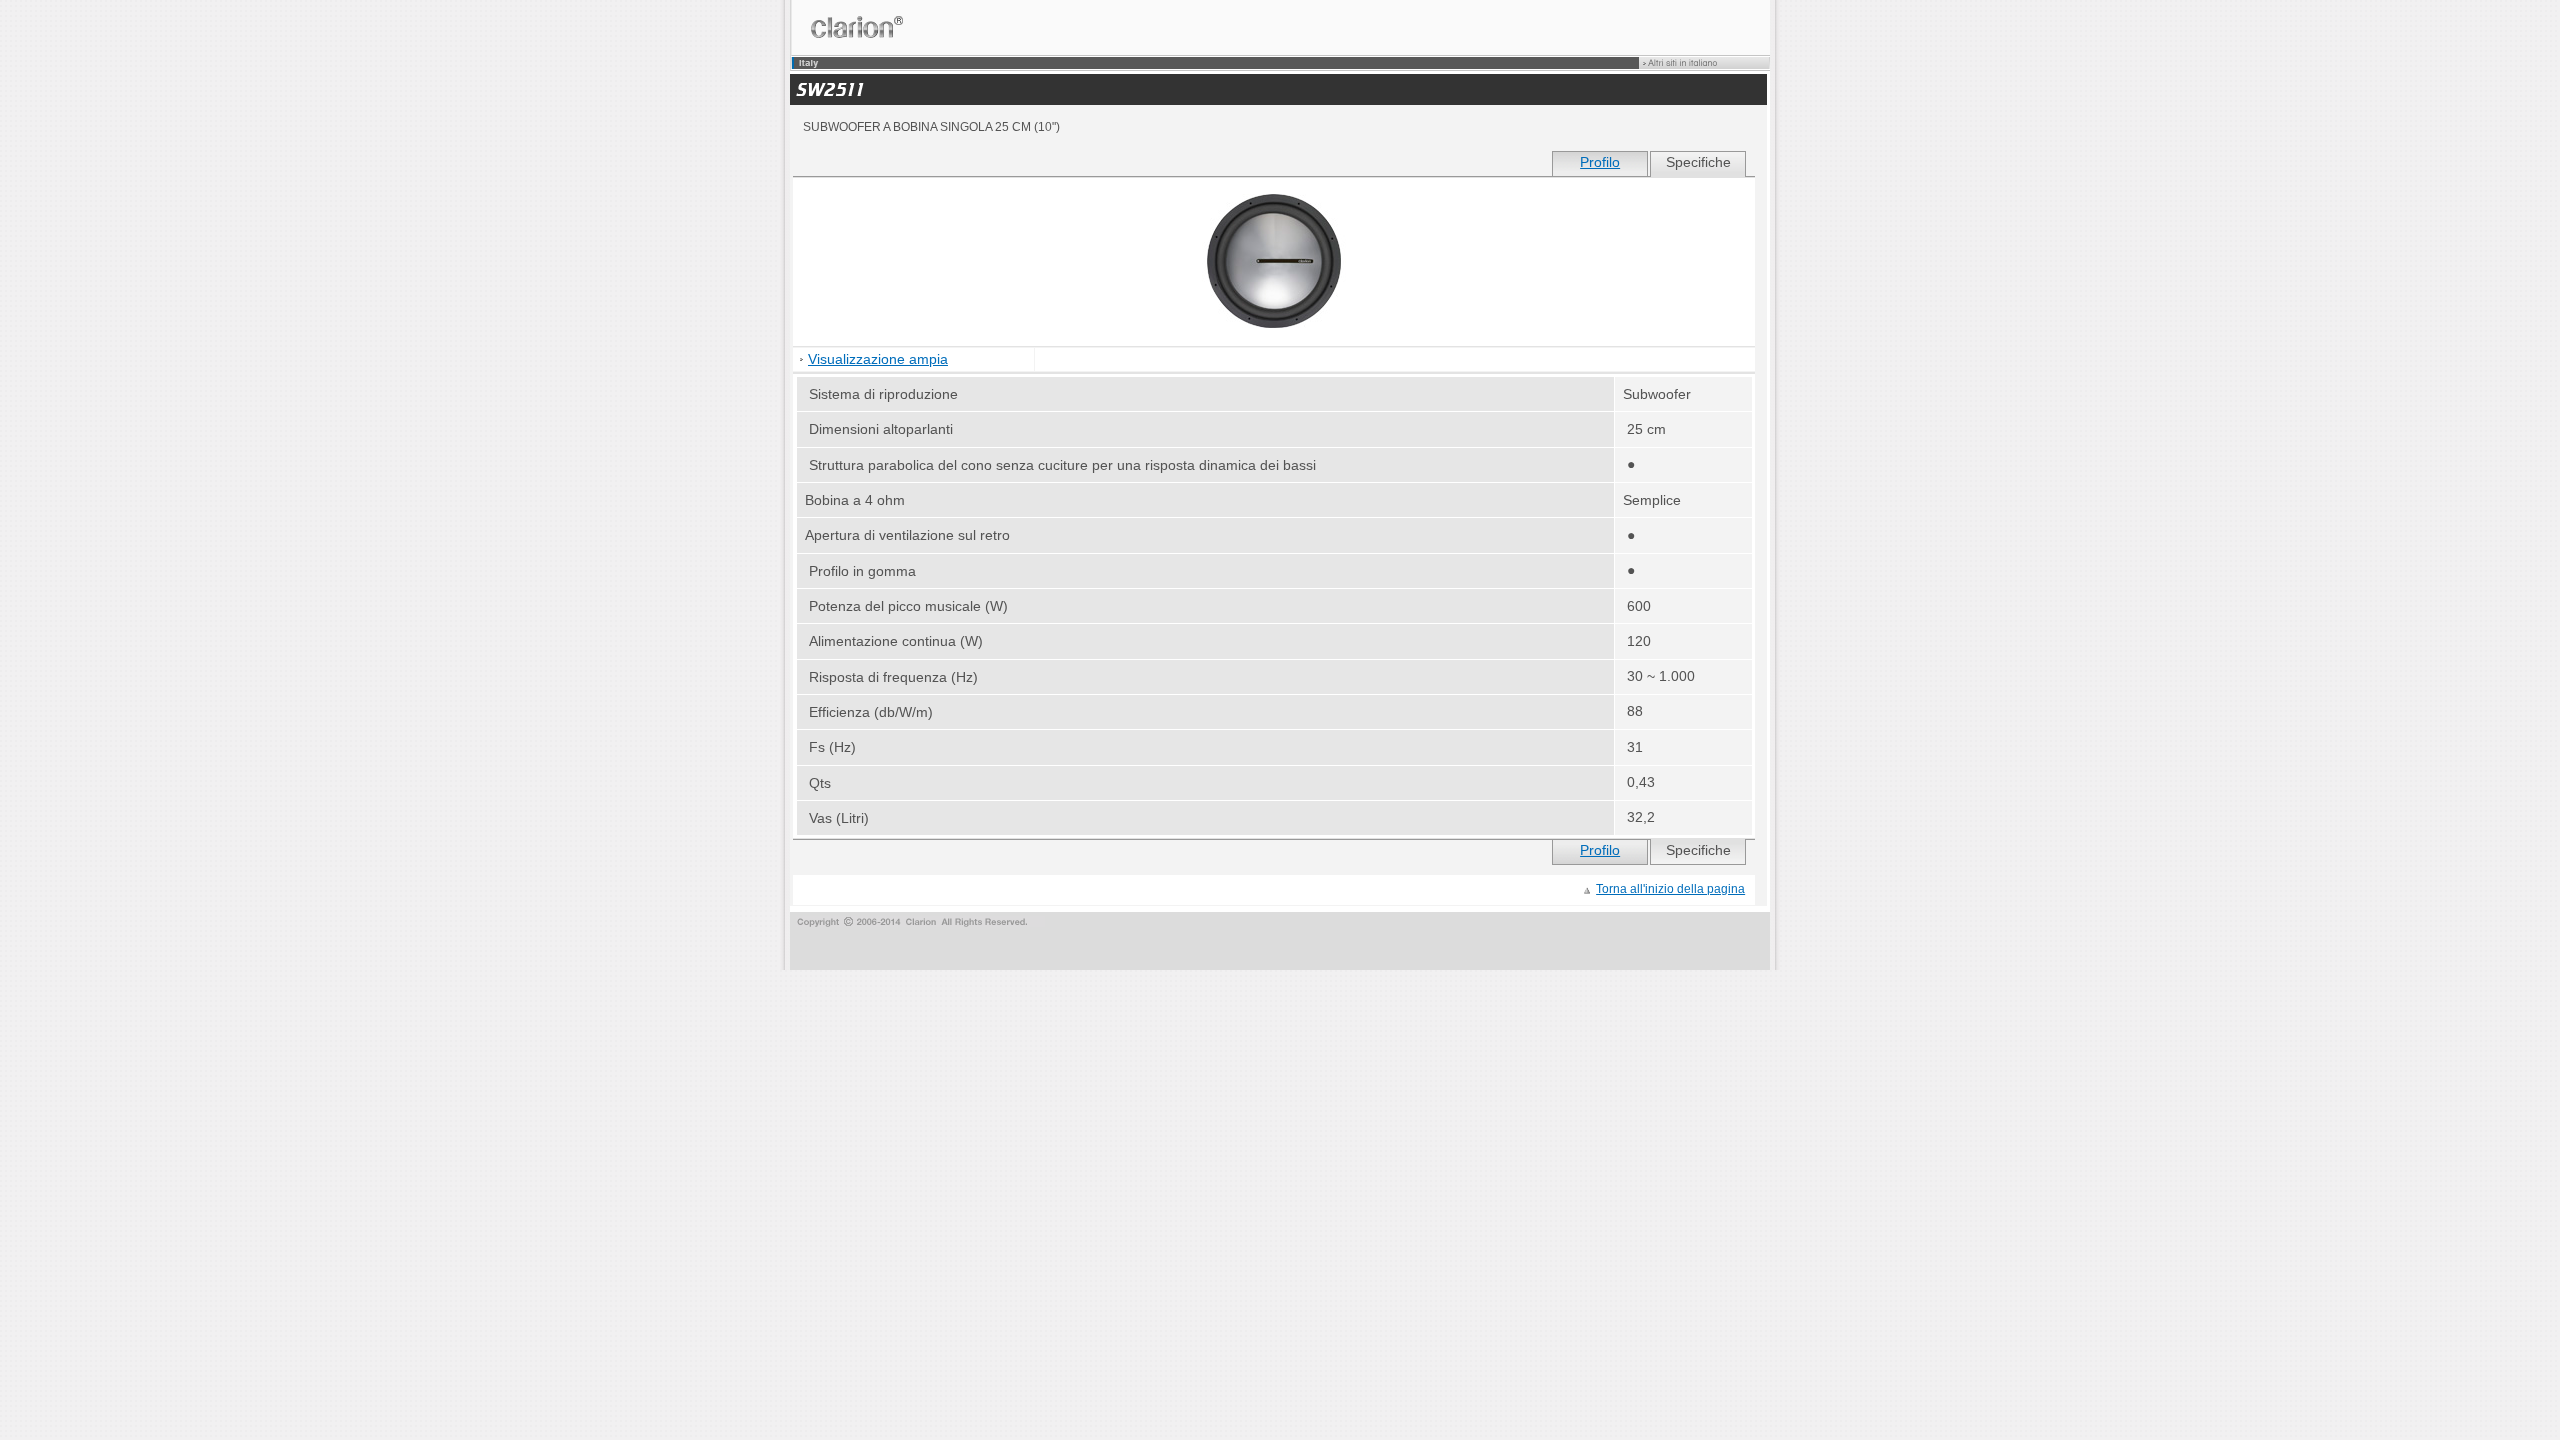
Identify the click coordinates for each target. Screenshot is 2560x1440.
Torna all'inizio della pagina (1670, 889)
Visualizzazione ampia (878, 359)
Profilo (1600, 162)
